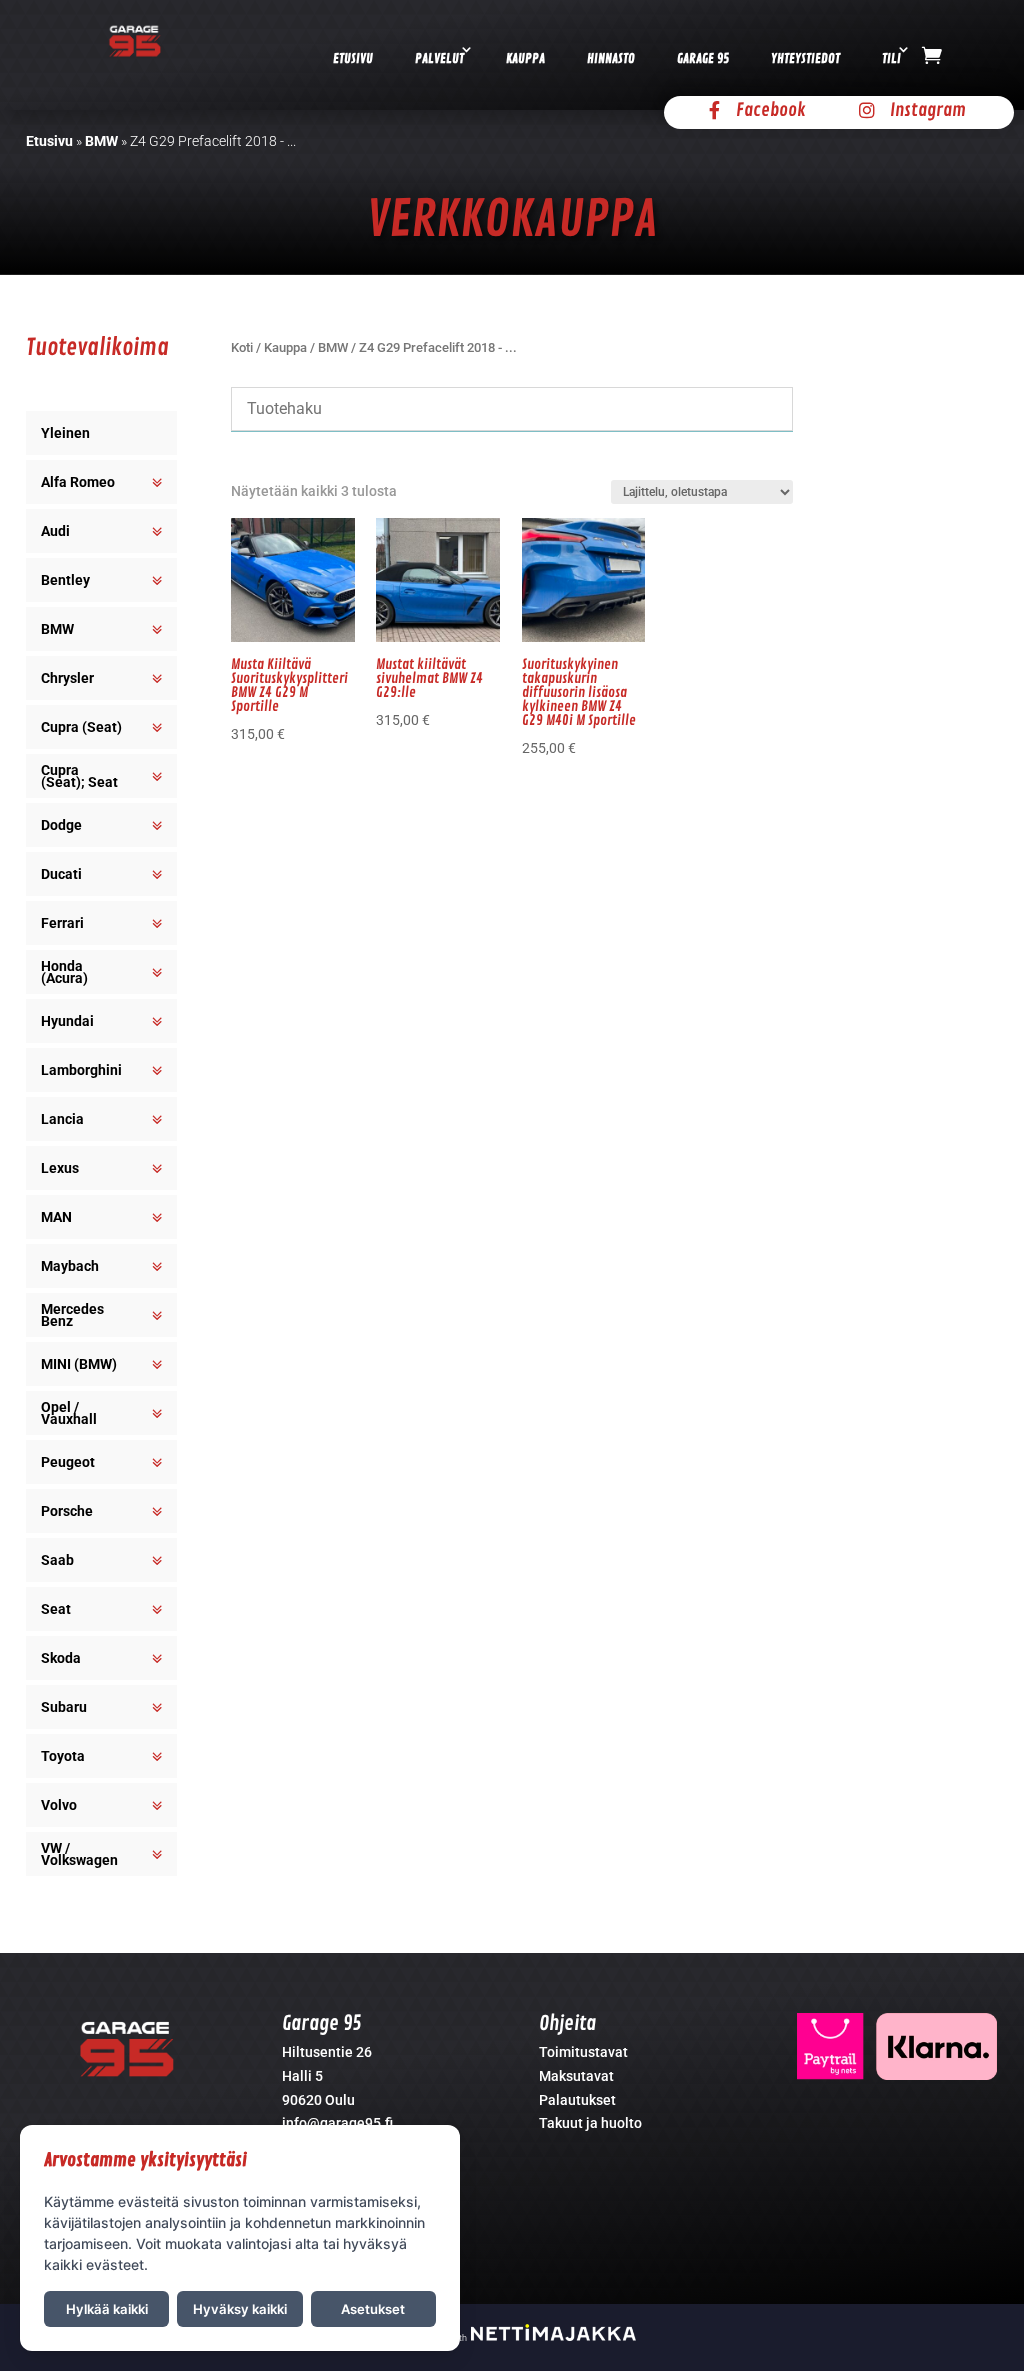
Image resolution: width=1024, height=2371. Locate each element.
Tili (891, 58)
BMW (101, 141)
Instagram (928, 110)
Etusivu (353, 58)
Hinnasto (611, 58)
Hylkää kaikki (107, 2309)
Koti (242, 347)
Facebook (771, 110)
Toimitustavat (583, 2052)
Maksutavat (576, 2076)
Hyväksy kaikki (240, 2309)
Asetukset (373, 2309)
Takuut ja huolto (590, 2123)
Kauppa (525, 58)
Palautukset (577, 2100)
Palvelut (439, 58)
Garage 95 (703, 58)
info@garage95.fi (337, 2123)
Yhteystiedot (805, 58)
